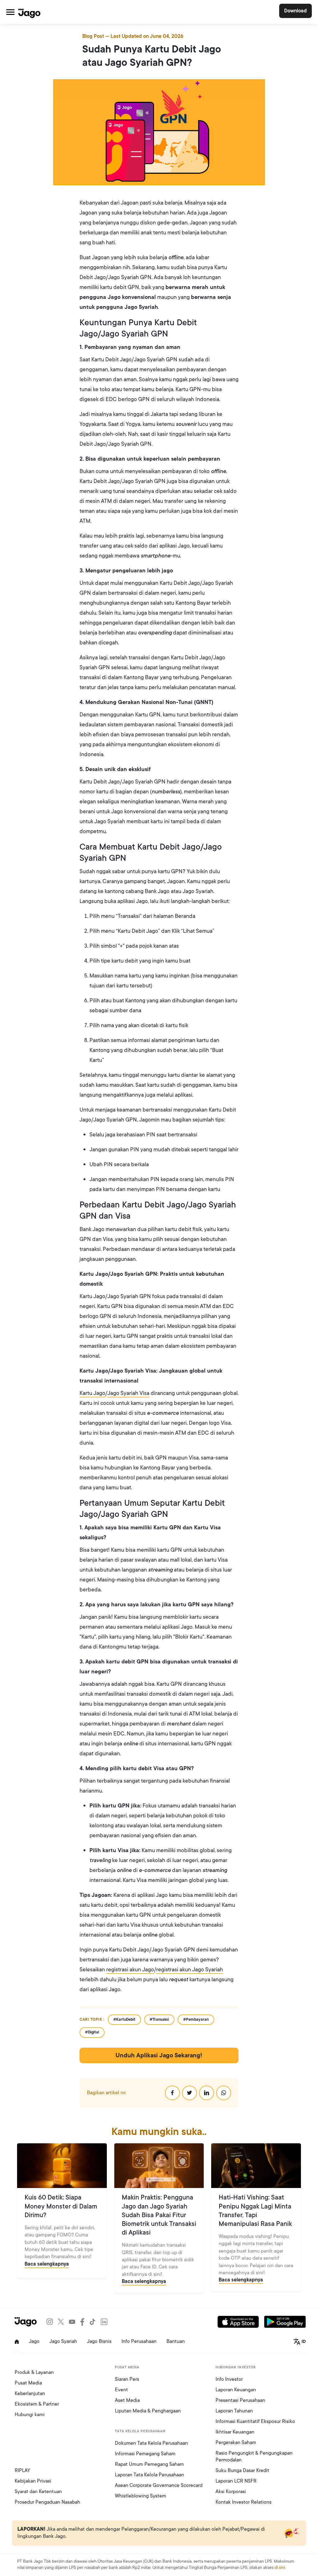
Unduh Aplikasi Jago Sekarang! (159, 2055)
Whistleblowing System (141, 2496)
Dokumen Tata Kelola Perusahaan (151, 2443)
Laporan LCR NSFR (236, 2481)
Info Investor (229, 2379)
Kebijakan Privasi (33, 2481)
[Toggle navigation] (10, 12)
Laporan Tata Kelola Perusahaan (150, 2475)
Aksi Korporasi (231, 2492)
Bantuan (176, 2341)
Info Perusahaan (139, 2341)
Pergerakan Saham (236, 2443)
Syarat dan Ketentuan (38, 2492)
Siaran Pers (127, 2379)
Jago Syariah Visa (128, 1393)
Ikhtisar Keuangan (235, 2432)
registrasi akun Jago (130, 1969)
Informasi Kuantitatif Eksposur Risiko (255, 2421)
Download (295, 11)
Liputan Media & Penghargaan (148, 2411)
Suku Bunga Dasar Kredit (242, 2470)
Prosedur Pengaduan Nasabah (47, 2502)
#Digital (92, 2032)
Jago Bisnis (99, 2341)
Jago (34, 2341)
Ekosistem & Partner (37, 2404)
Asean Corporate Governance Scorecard (159, 2485)
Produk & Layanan (34, 2372)
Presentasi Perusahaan (240, 2400)
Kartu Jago (92, 1393)
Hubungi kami (30, 2415)
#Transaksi (159, 2019)
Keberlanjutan (30, 2393)
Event (121, 2390)
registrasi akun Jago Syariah (190, 1969)
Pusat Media (28, 2383)
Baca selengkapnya (47, 2264)
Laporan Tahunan (234, 2411)
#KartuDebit (124, 2019)
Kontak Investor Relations (243, 2502)
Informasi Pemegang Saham (145, 2454)
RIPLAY (22, 2470)
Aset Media (127, 2400)
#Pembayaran (196, 2019)
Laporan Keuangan (236, 2390)
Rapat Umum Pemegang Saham (149, 2464)
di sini (280, 2567)
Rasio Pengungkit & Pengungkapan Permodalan (254, 2456)
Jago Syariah (63, 2341)
